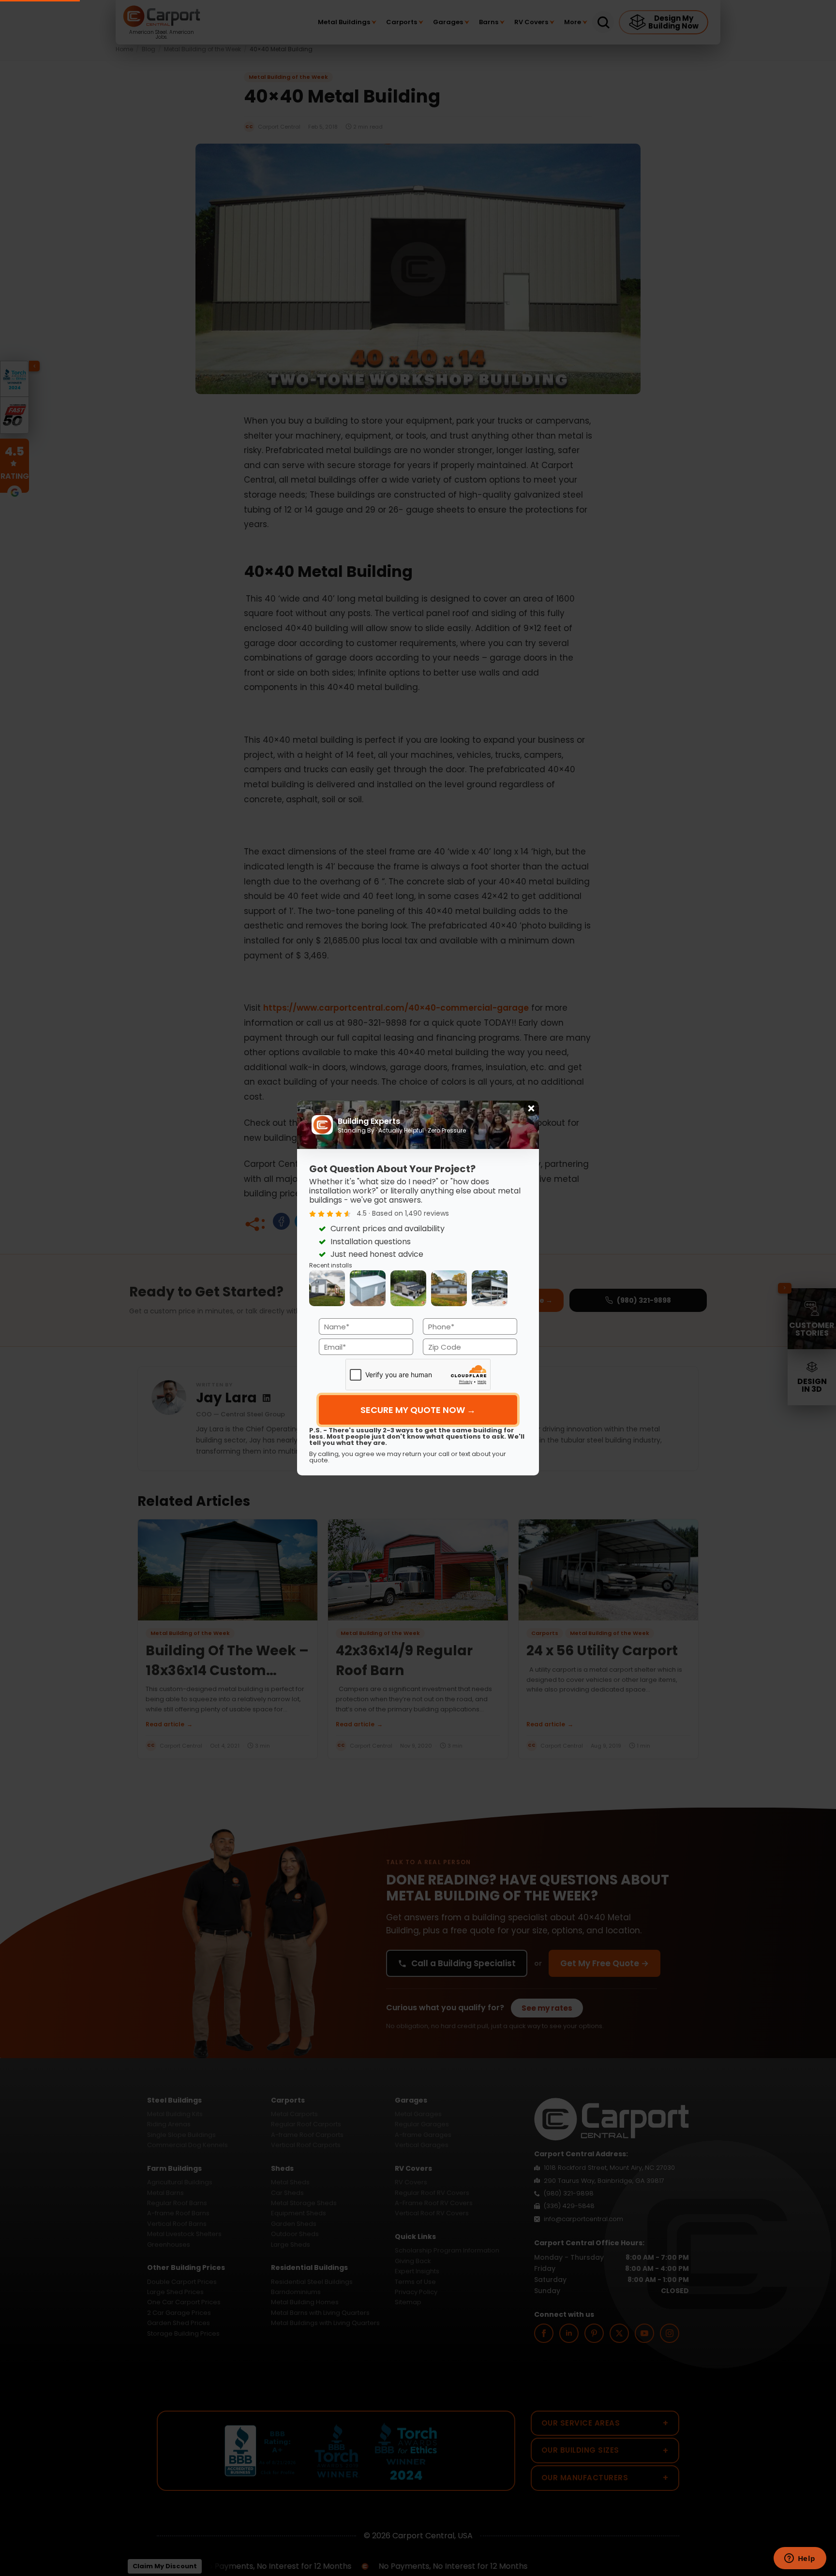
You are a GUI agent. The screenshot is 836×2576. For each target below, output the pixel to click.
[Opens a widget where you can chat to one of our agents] (800, 2559)
